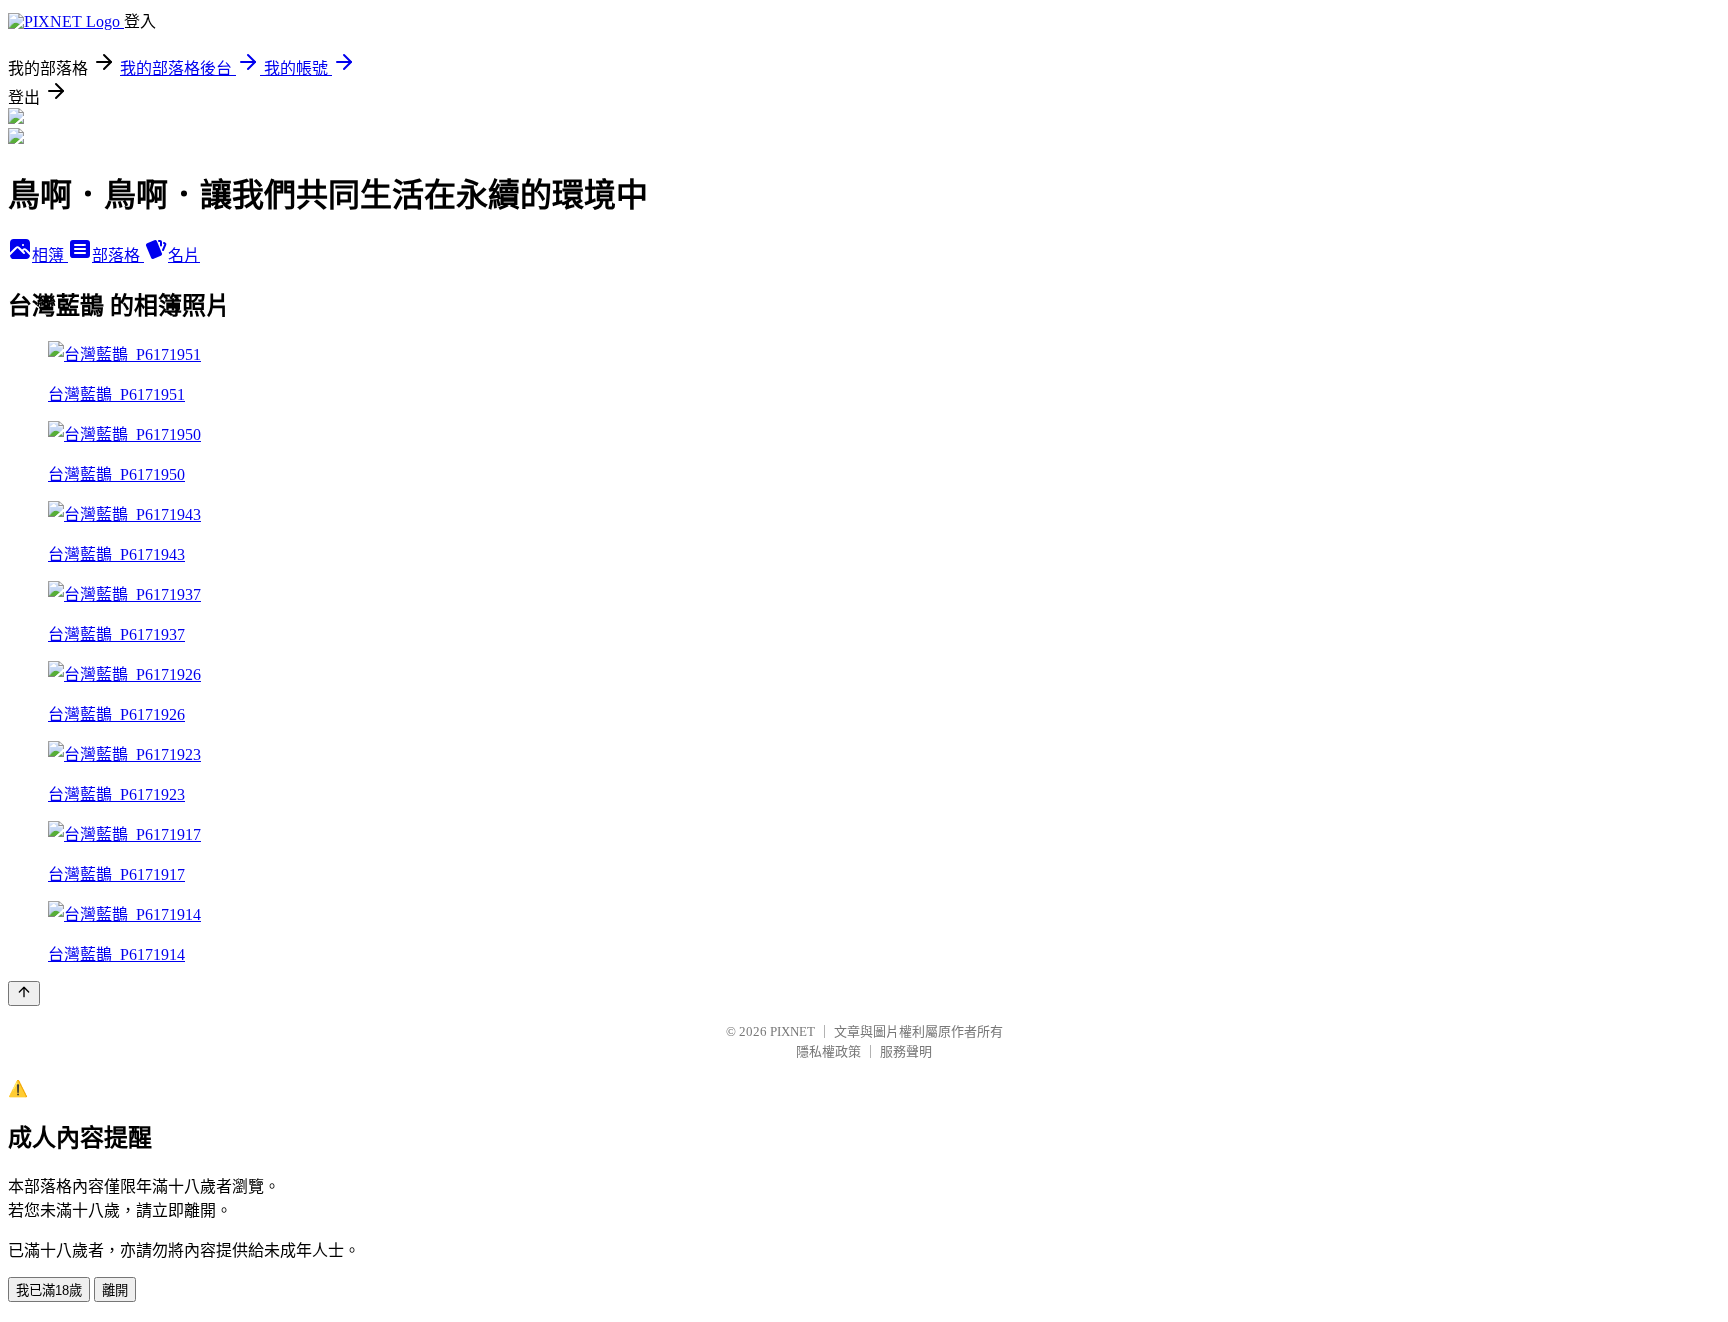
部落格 (118, 255)
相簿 (50, 255)
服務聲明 (906, 1051)
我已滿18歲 (49, 1290)
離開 (115, 1290)
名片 (184, 255)
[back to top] (24, 993)
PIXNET (792, 1031)
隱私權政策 (828, 1051)
